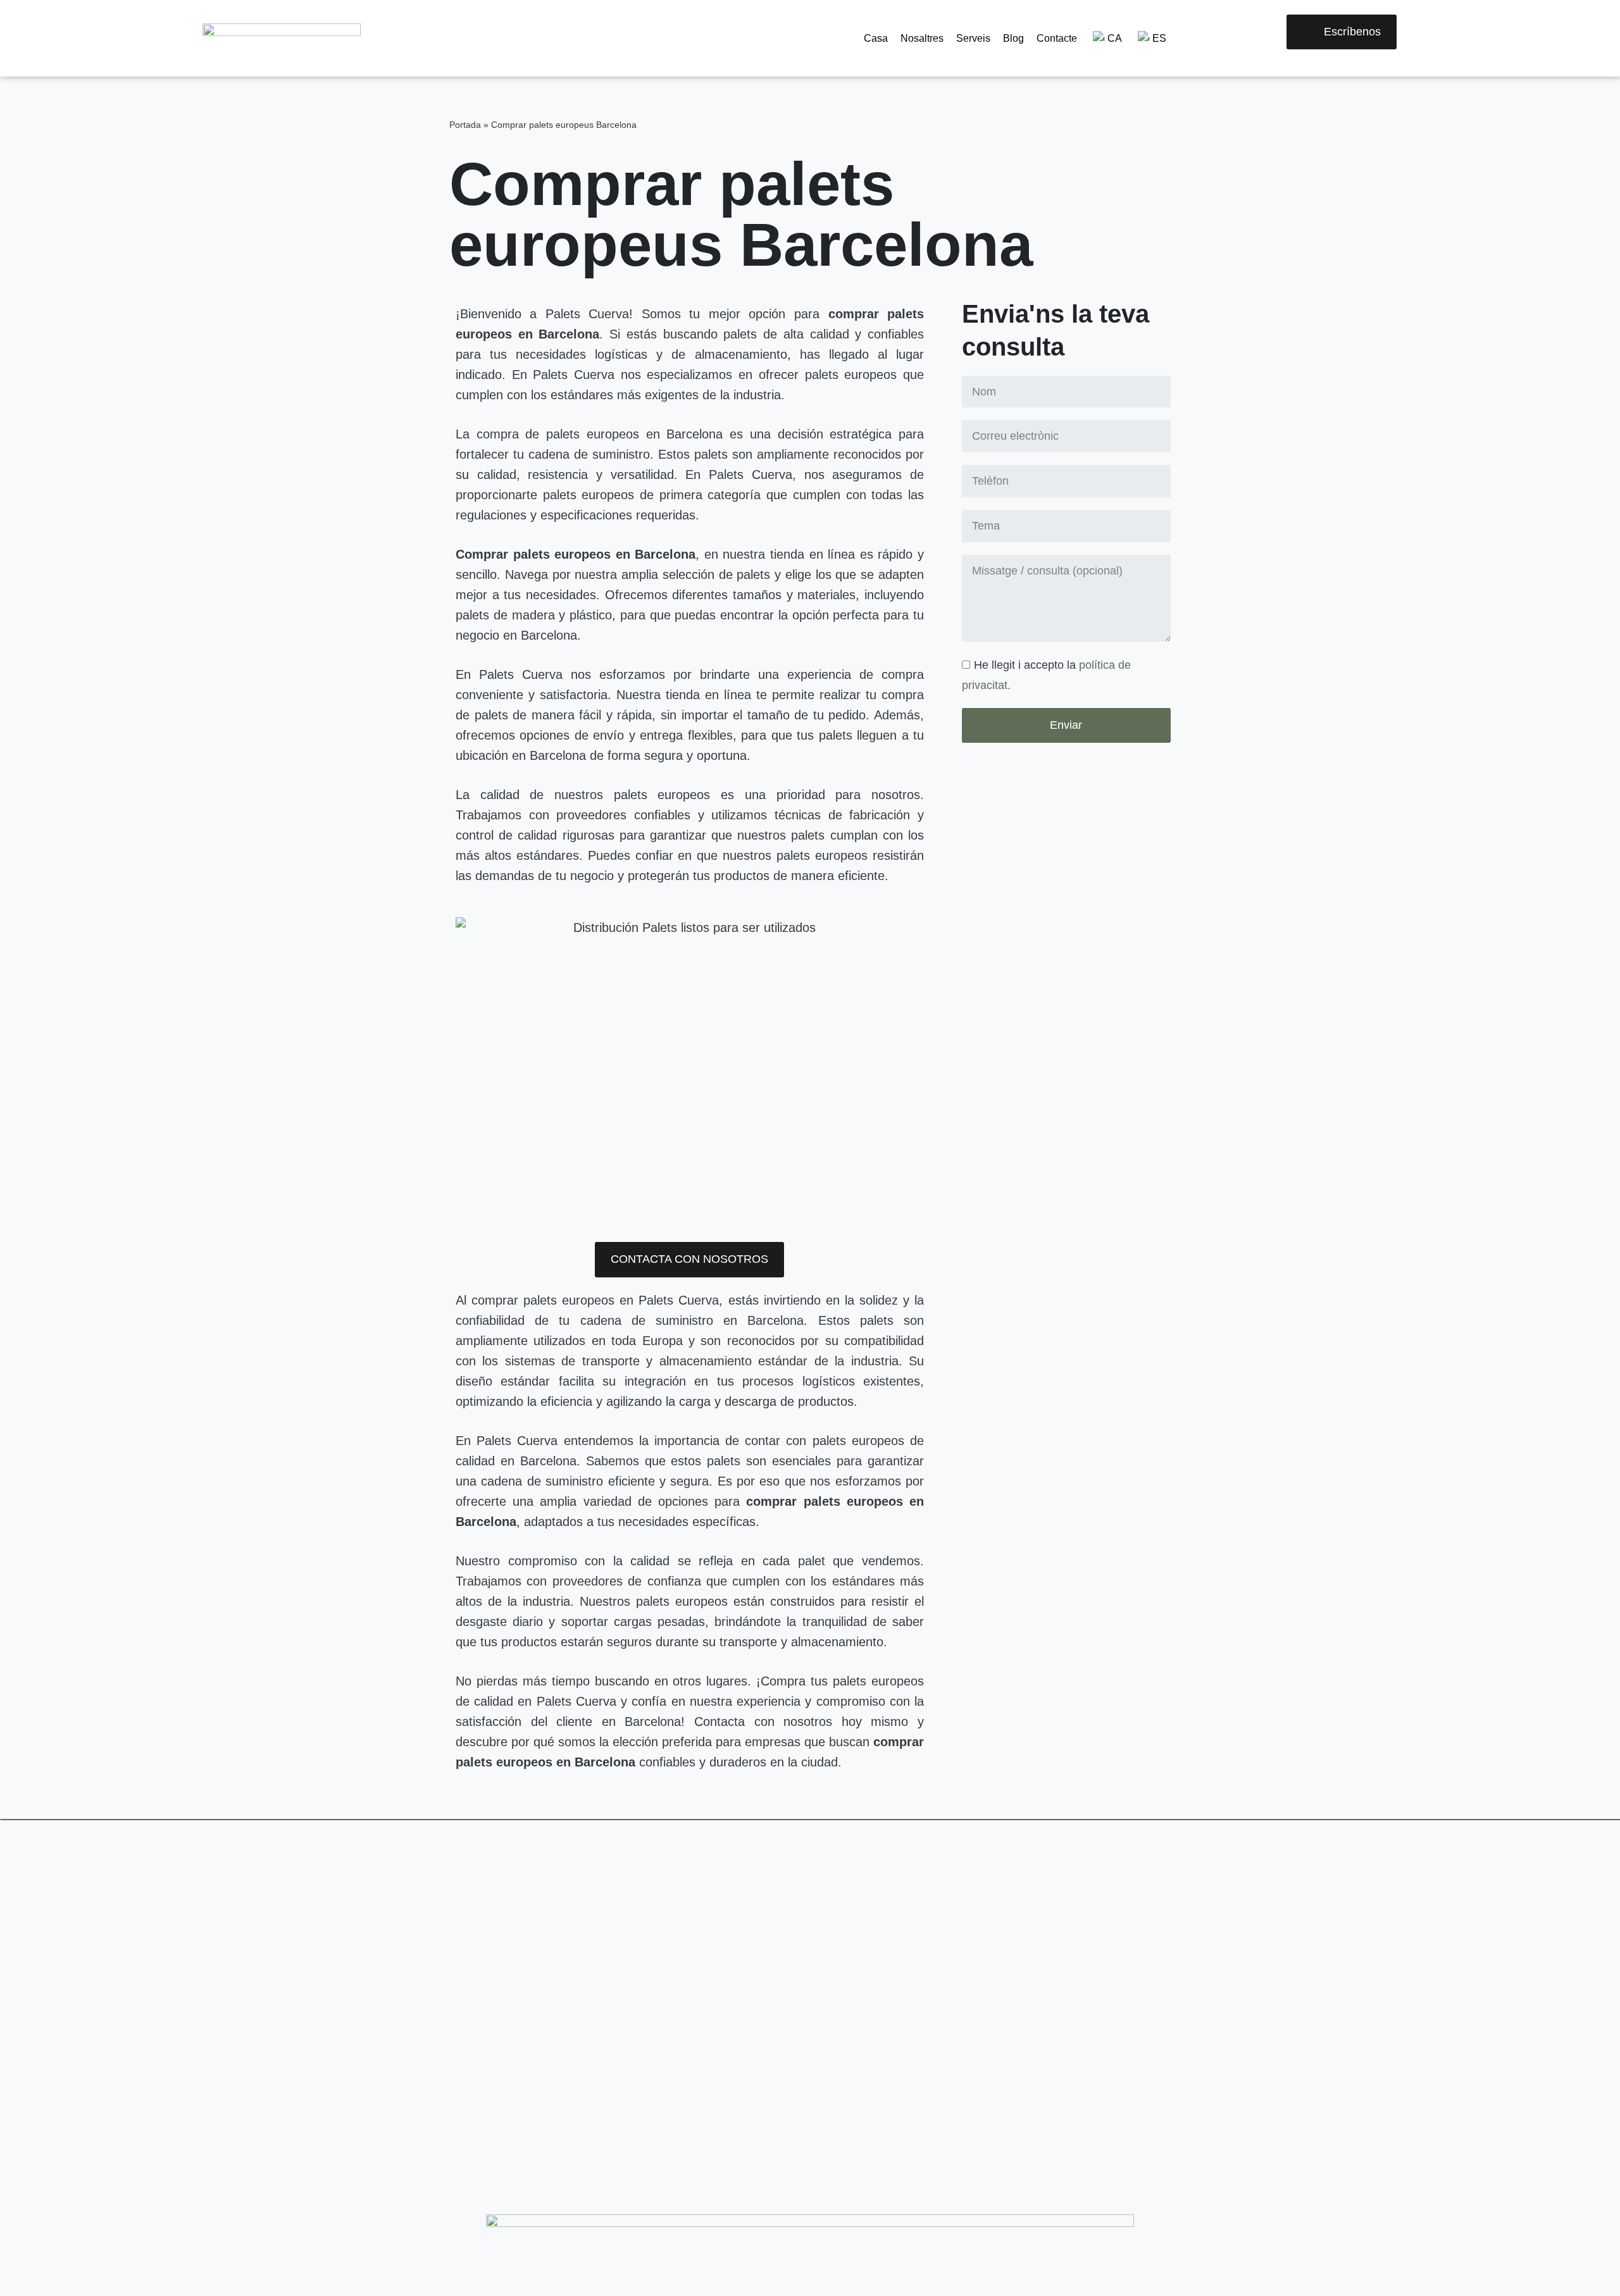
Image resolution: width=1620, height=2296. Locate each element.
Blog (1013, 38)
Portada (465, 125)
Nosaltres (922, 38)
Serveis (973, 38)
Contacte (1057, 38)
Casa (876, 38)
